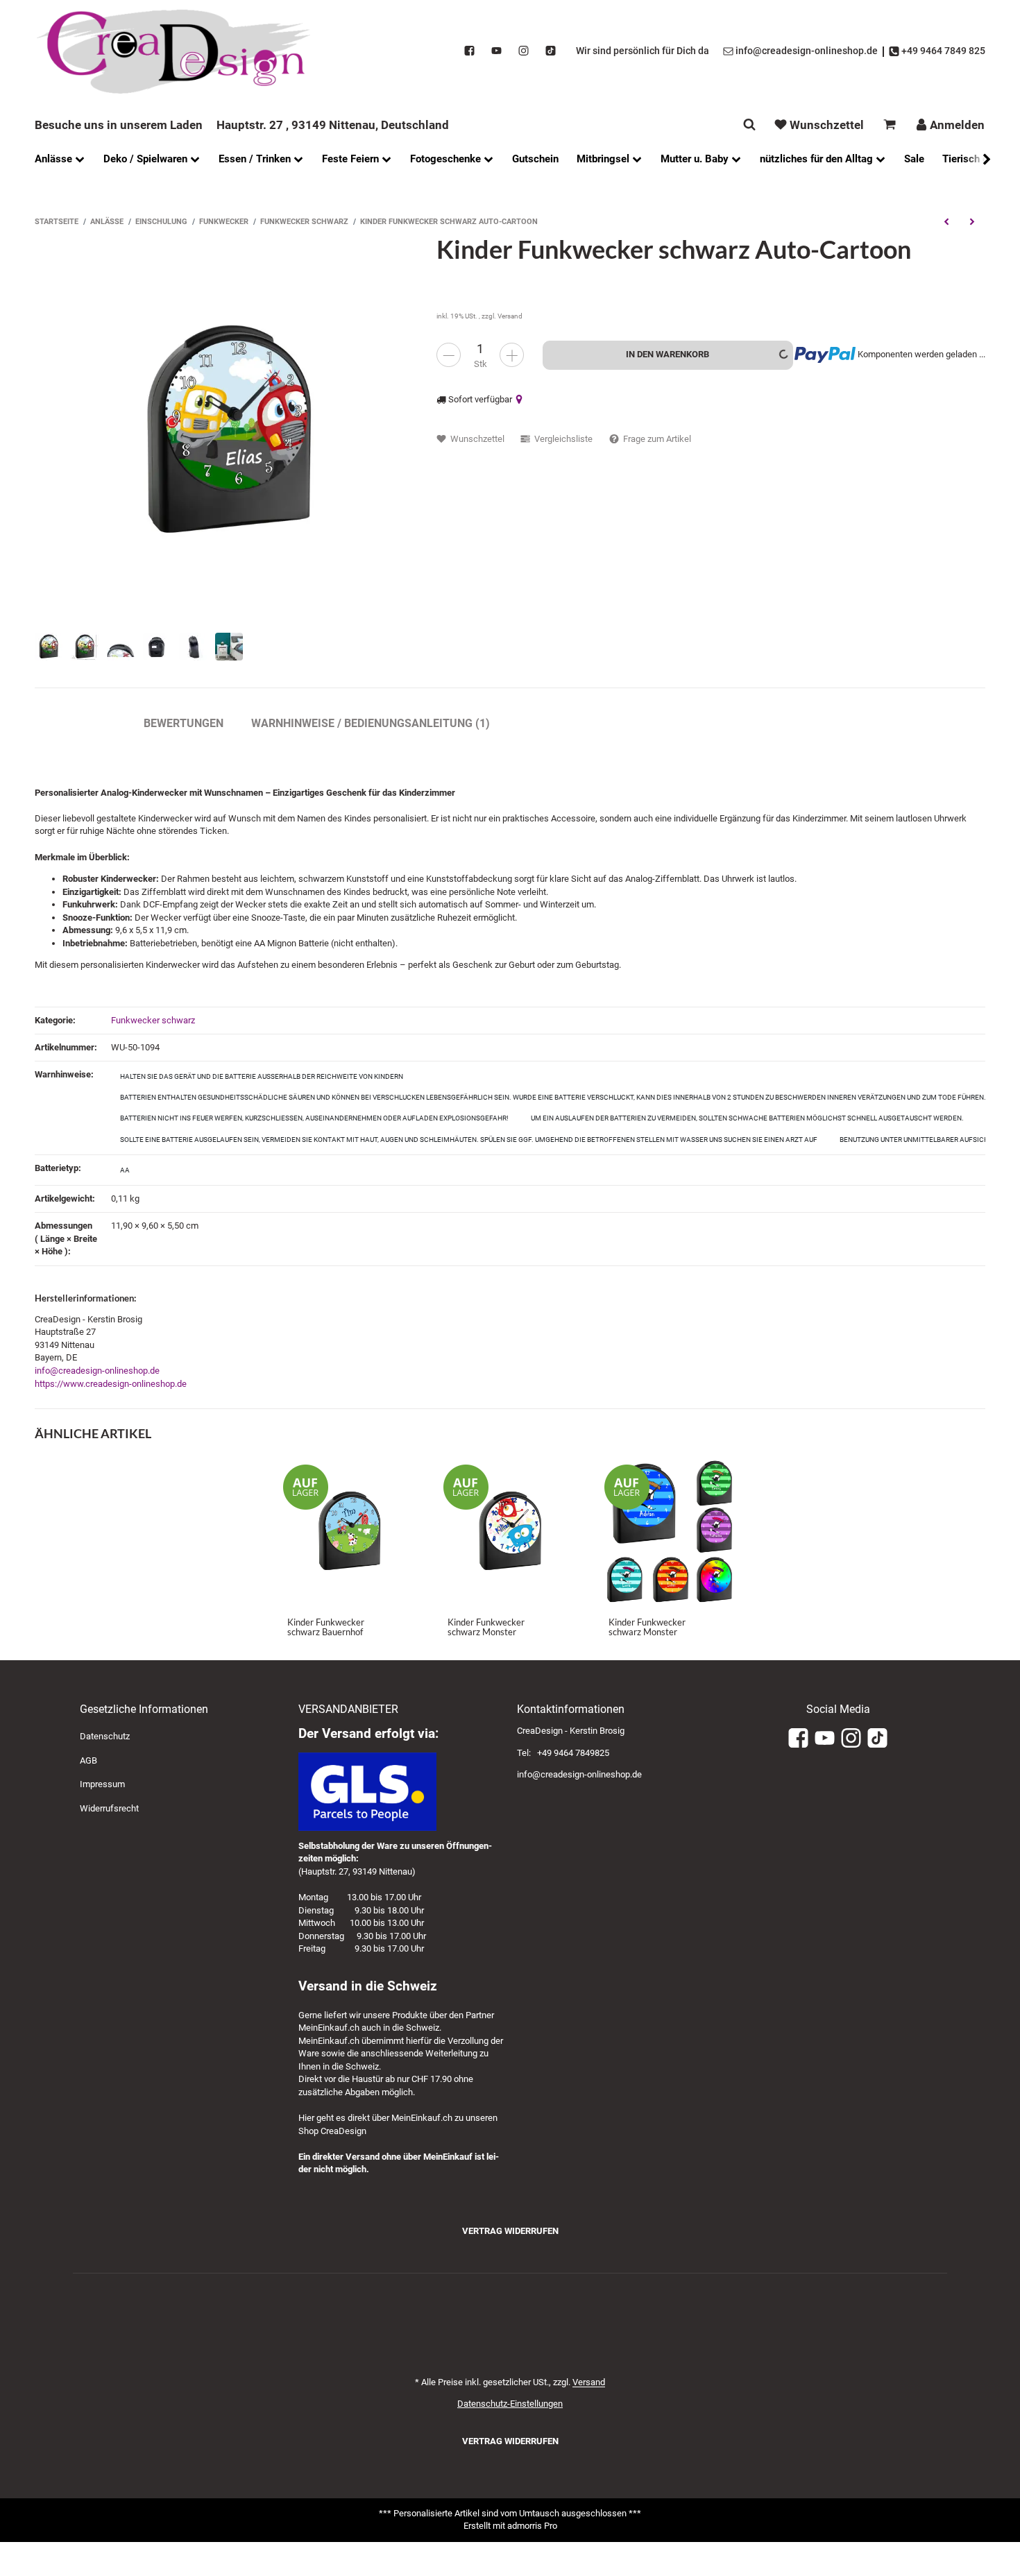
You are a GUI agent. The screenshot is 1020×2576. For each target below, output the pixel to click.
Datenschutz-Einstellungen (510, 2404)
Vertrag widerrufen (510, 2231)
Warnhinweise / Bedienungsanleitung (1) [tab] (371, 723)
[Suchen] (749, 125)
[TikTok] (551, 51)
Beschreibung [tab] (75, 723)
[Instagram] (524, 51)
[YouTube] (496, 51)
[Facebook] (469, 51)
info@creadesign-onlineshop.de (97, 1371)
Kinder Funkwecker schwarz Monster (486, 1627)
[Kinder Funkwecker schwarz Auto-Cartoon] (229, 429)
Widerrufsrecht (109, 1808)
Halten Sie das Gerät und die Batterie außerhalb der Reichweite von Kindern (262, 1076)
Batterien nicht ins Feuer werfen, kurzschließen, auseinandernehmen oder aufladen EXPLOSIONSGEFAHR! (314, 1118)
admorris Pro (532, 2526)
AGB (88, 1760)
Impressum (102, 1784)
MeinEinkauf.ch (329, 2028)
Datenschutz (105, 1736)
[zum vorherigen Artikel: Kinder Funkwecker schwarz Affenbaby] (946, 221)
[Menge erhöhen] (512, 355)
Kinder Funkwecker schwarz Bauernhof (326, 1627)
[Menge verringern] (449, 355)
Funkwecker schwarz (153, 1020)
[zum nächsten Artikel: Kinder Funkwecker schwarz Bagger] (972, 221)
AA (125, 1170)
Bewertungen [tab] (184, 723)
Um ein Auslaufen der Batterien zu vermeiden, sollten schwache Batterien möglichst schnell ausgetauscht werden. (747, 1118)
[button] (980, 159)
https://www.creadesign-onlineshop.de (111, 1384)
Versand (510, 316)
